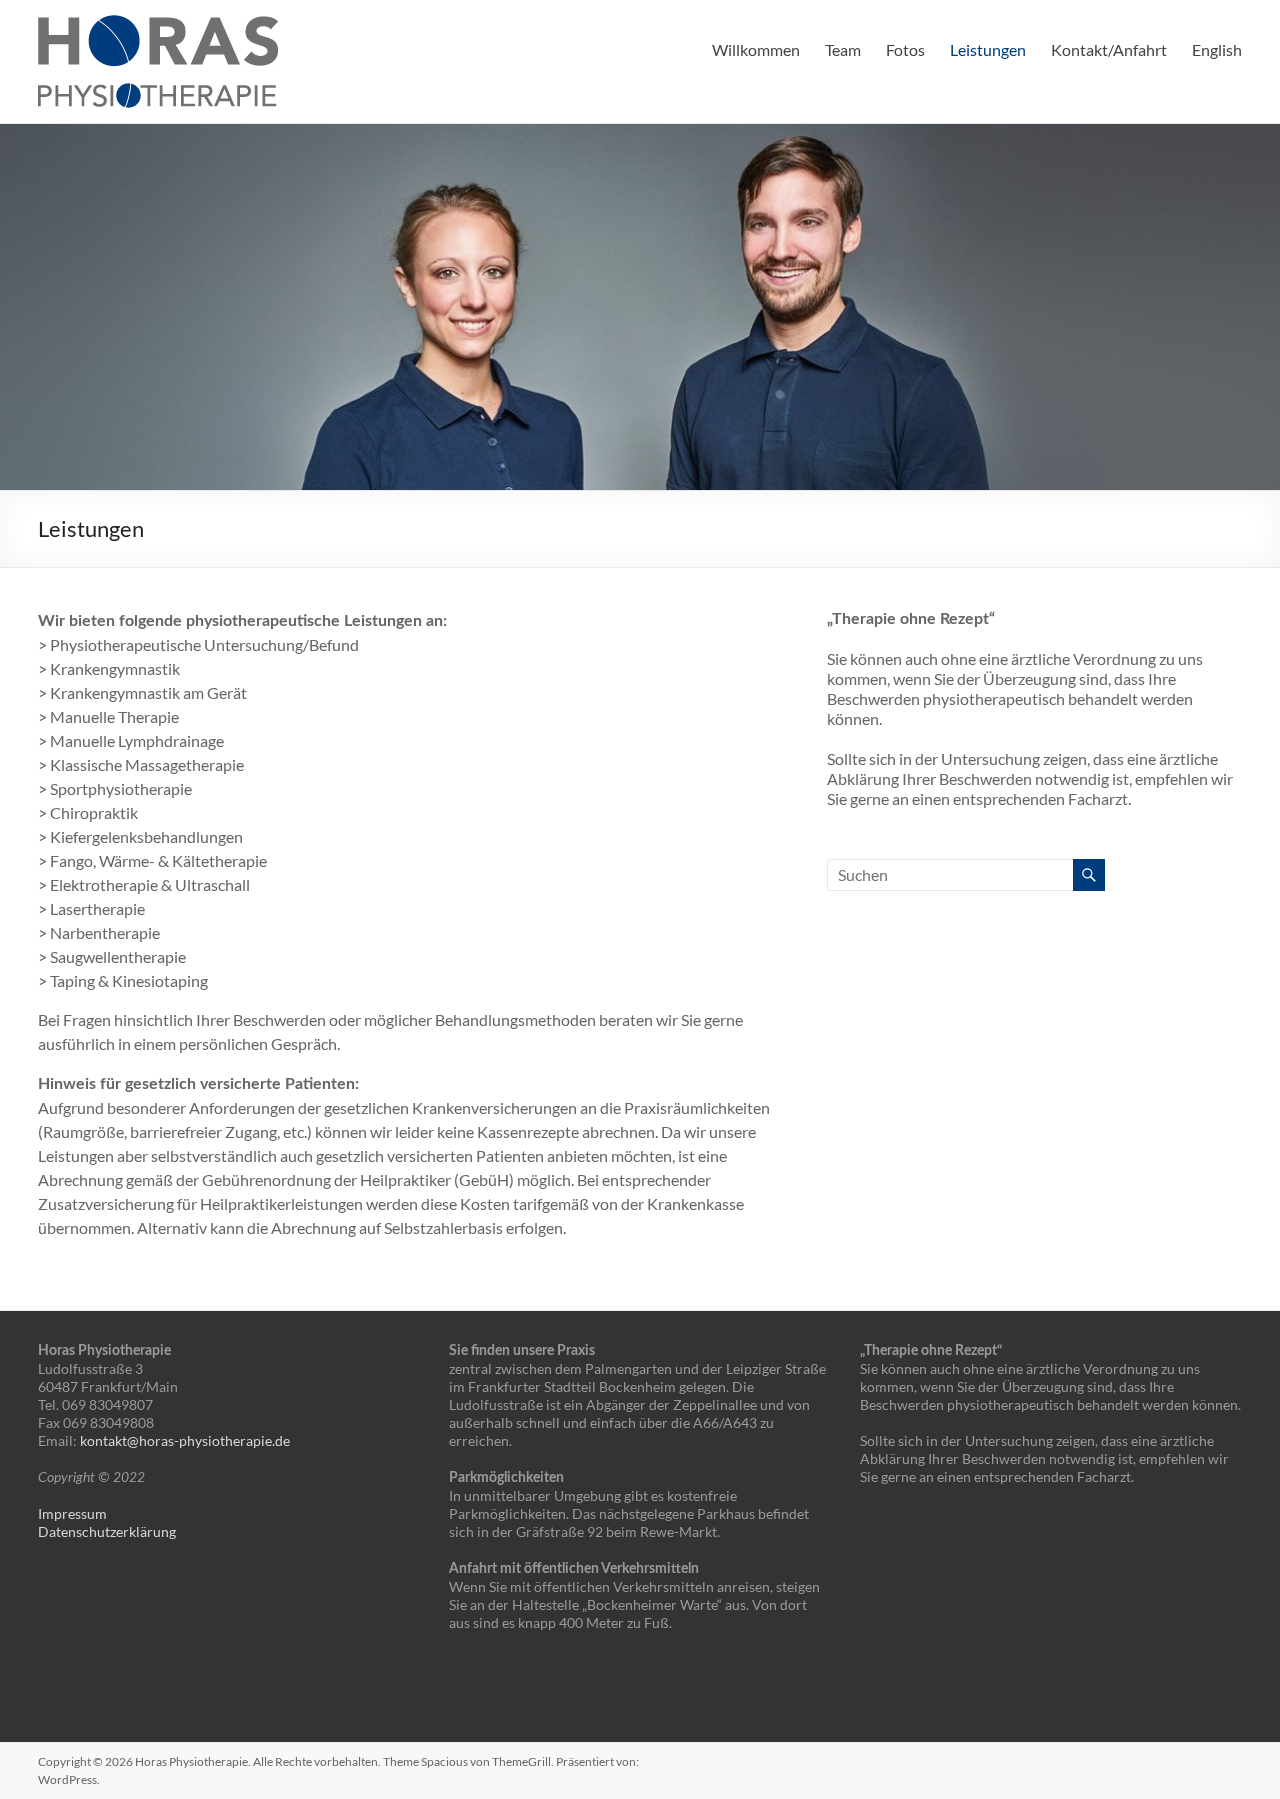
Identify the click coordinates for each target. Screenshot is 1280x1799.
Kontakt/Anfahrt (1109, 49)
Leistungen (988, 49)
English (1217, 49)
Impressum (72, 1513)
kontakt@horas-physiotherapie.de (185, 1440)
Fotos (905, 49)
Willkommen (756, 49)
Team (843, 49)
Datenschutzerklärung (107, 1531)
